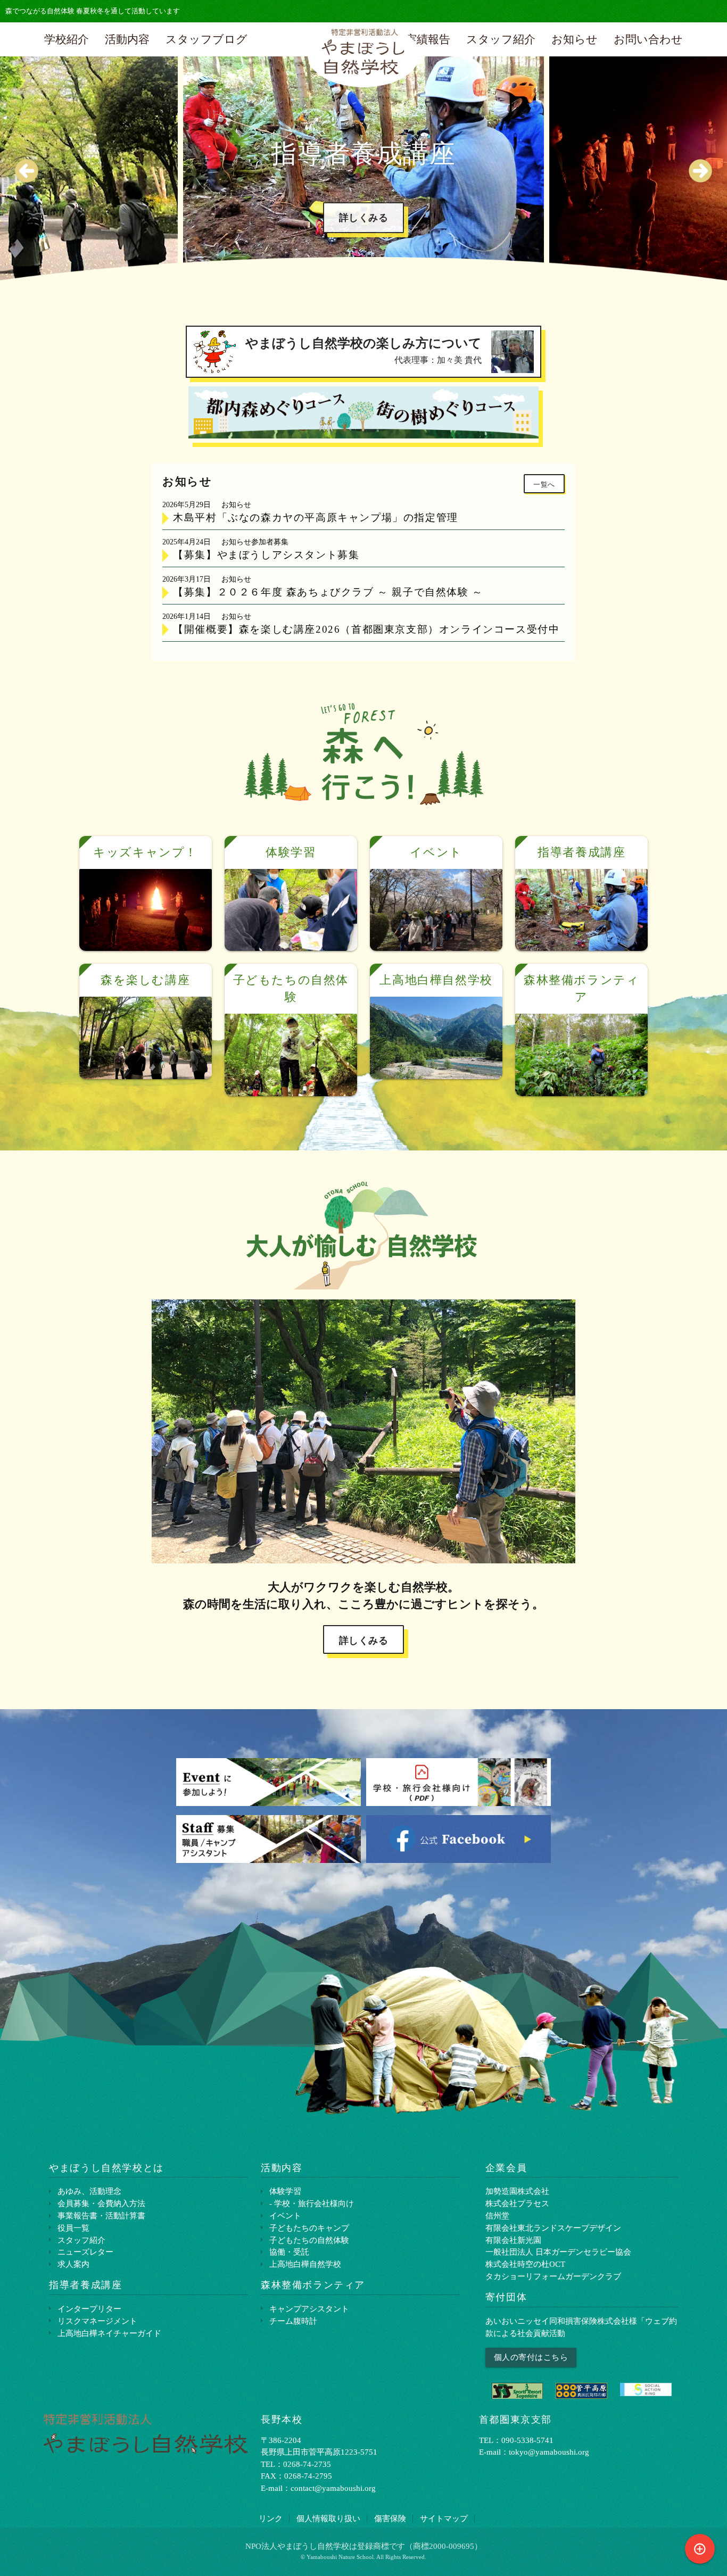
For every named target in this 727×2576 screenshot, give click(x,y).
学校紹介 (67, 39)
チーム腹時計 (293, 2321)
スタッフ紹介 (501, 39)
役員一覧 (73, 2228)
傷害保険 (390, 2518)
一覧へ (544, 485)
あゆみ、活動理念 (89, 2191)
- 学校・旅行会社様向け (312, 2203)
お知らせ (575, 39)
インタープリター (89, 2309)
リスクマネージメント (97, 2321)
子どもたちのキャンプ (309, 2228)
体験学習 (285, 2191)
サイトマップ (444, 2518)
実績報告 (428, 39)
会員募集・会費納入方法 (101, 2203)
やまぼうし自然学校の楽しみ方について (363, 350)
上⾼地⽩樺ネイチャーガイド (109, 2333)
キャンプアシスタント (309, 2309)
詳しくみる (383, 242)
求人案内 (73, 2264)
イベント (285, 2215)
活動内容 (127, 39)
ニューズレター (85, 2252)
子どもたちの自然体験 (309, 2240)
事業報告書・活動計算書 (101, 2215)
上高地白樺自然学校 (305, 2264)
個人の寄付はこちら (531, 2357)
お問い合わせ (648, 39)
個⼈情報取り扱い (328, 2518)
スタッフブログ (206, 39)
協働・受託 (289, 2252)
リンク (271, 2518)
